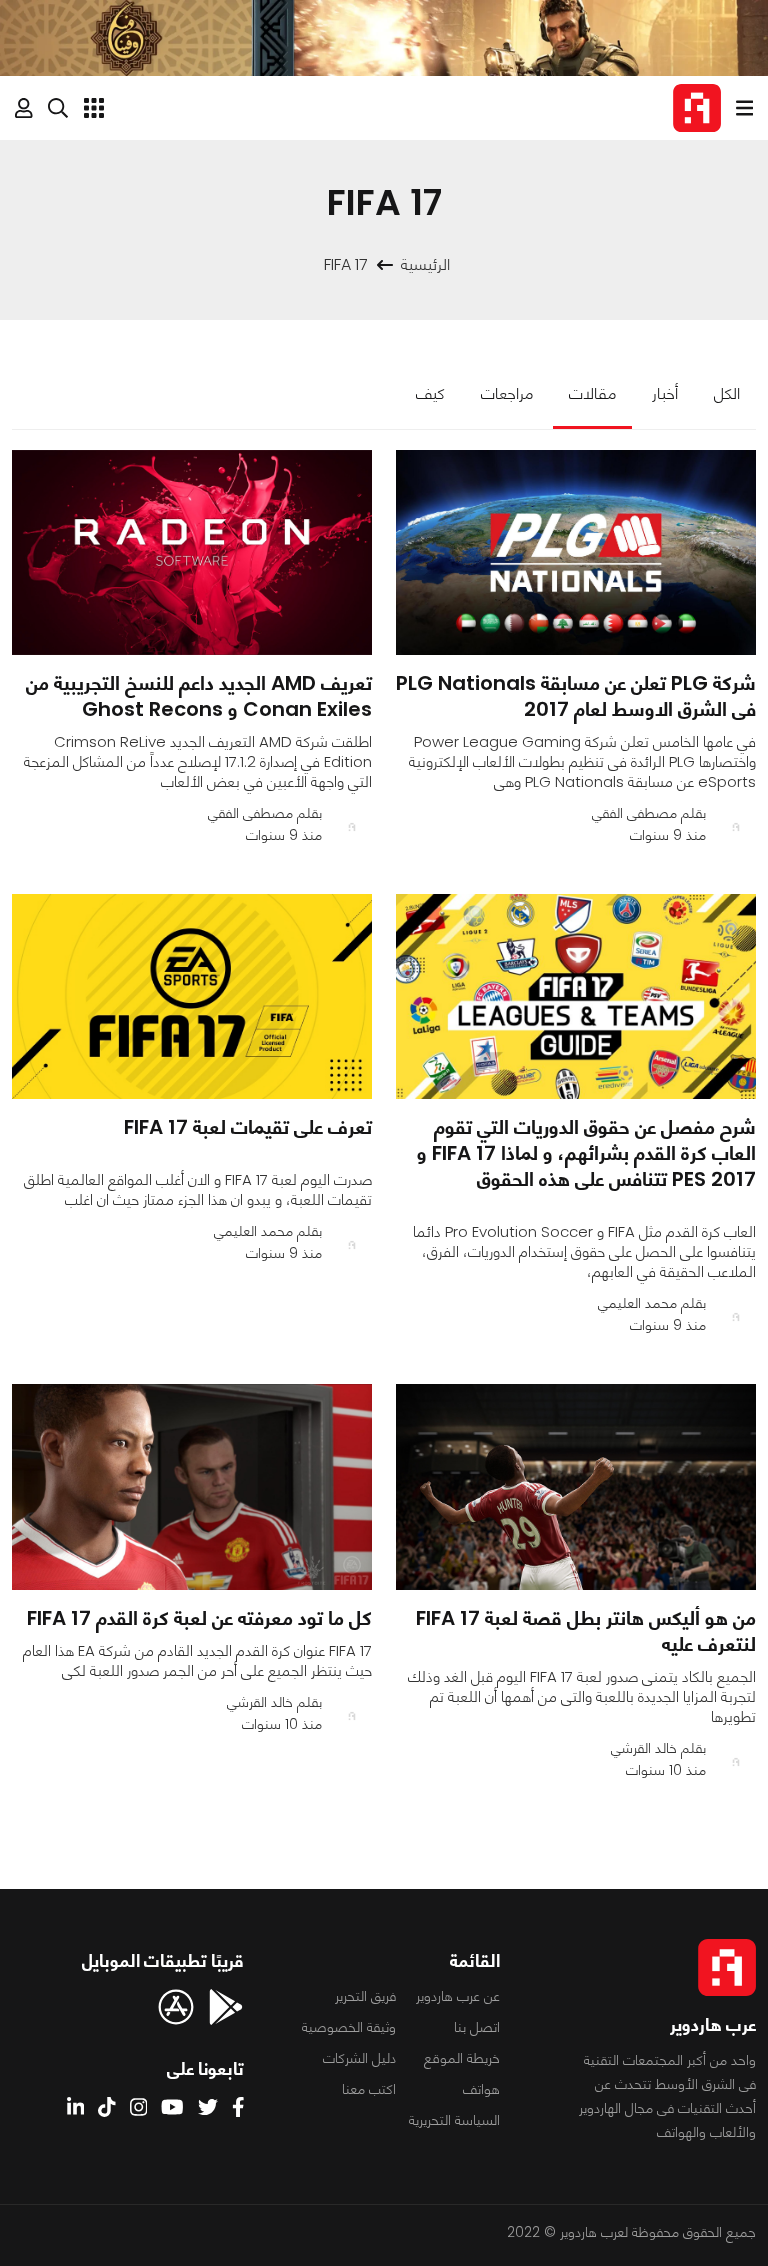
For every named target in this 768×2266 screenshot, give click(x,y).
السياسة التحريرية (454, 2120)
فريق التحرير (365, 1996)
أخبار (665, 393)
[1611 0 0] (192, 996)
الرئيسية (425, 264)
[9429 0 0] (576, 1486)
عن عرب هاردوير (458, 1996)
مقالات (592, 393)
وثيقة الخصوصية (349, 2027)
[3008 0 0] (576, 552)
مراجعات (507, 393)
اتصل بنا (477, 2027)
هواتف (481, 2089)
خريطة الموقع (462, 2058)
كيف (430, 393)
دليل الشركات (359, 2058)
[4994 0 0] (192, 1486)
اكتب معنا (369, 2089)
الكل (727, 393)
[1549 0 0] (192, 552)
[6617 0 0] (576, 996)
